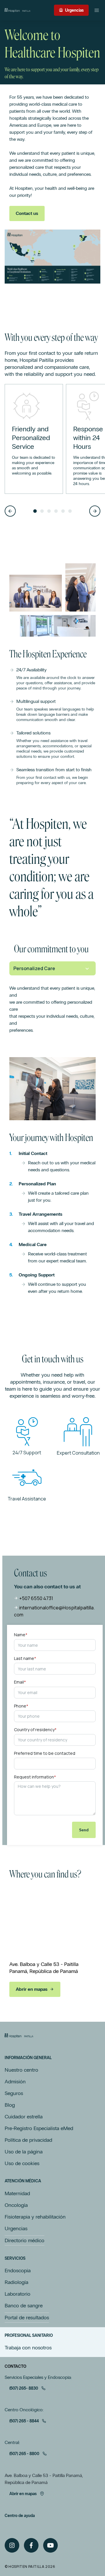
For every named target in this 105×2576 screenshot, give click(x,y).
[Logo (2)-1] (19, 2036)
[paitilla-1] (17, 10)
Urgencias (74, 10)
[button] (10, 511)
